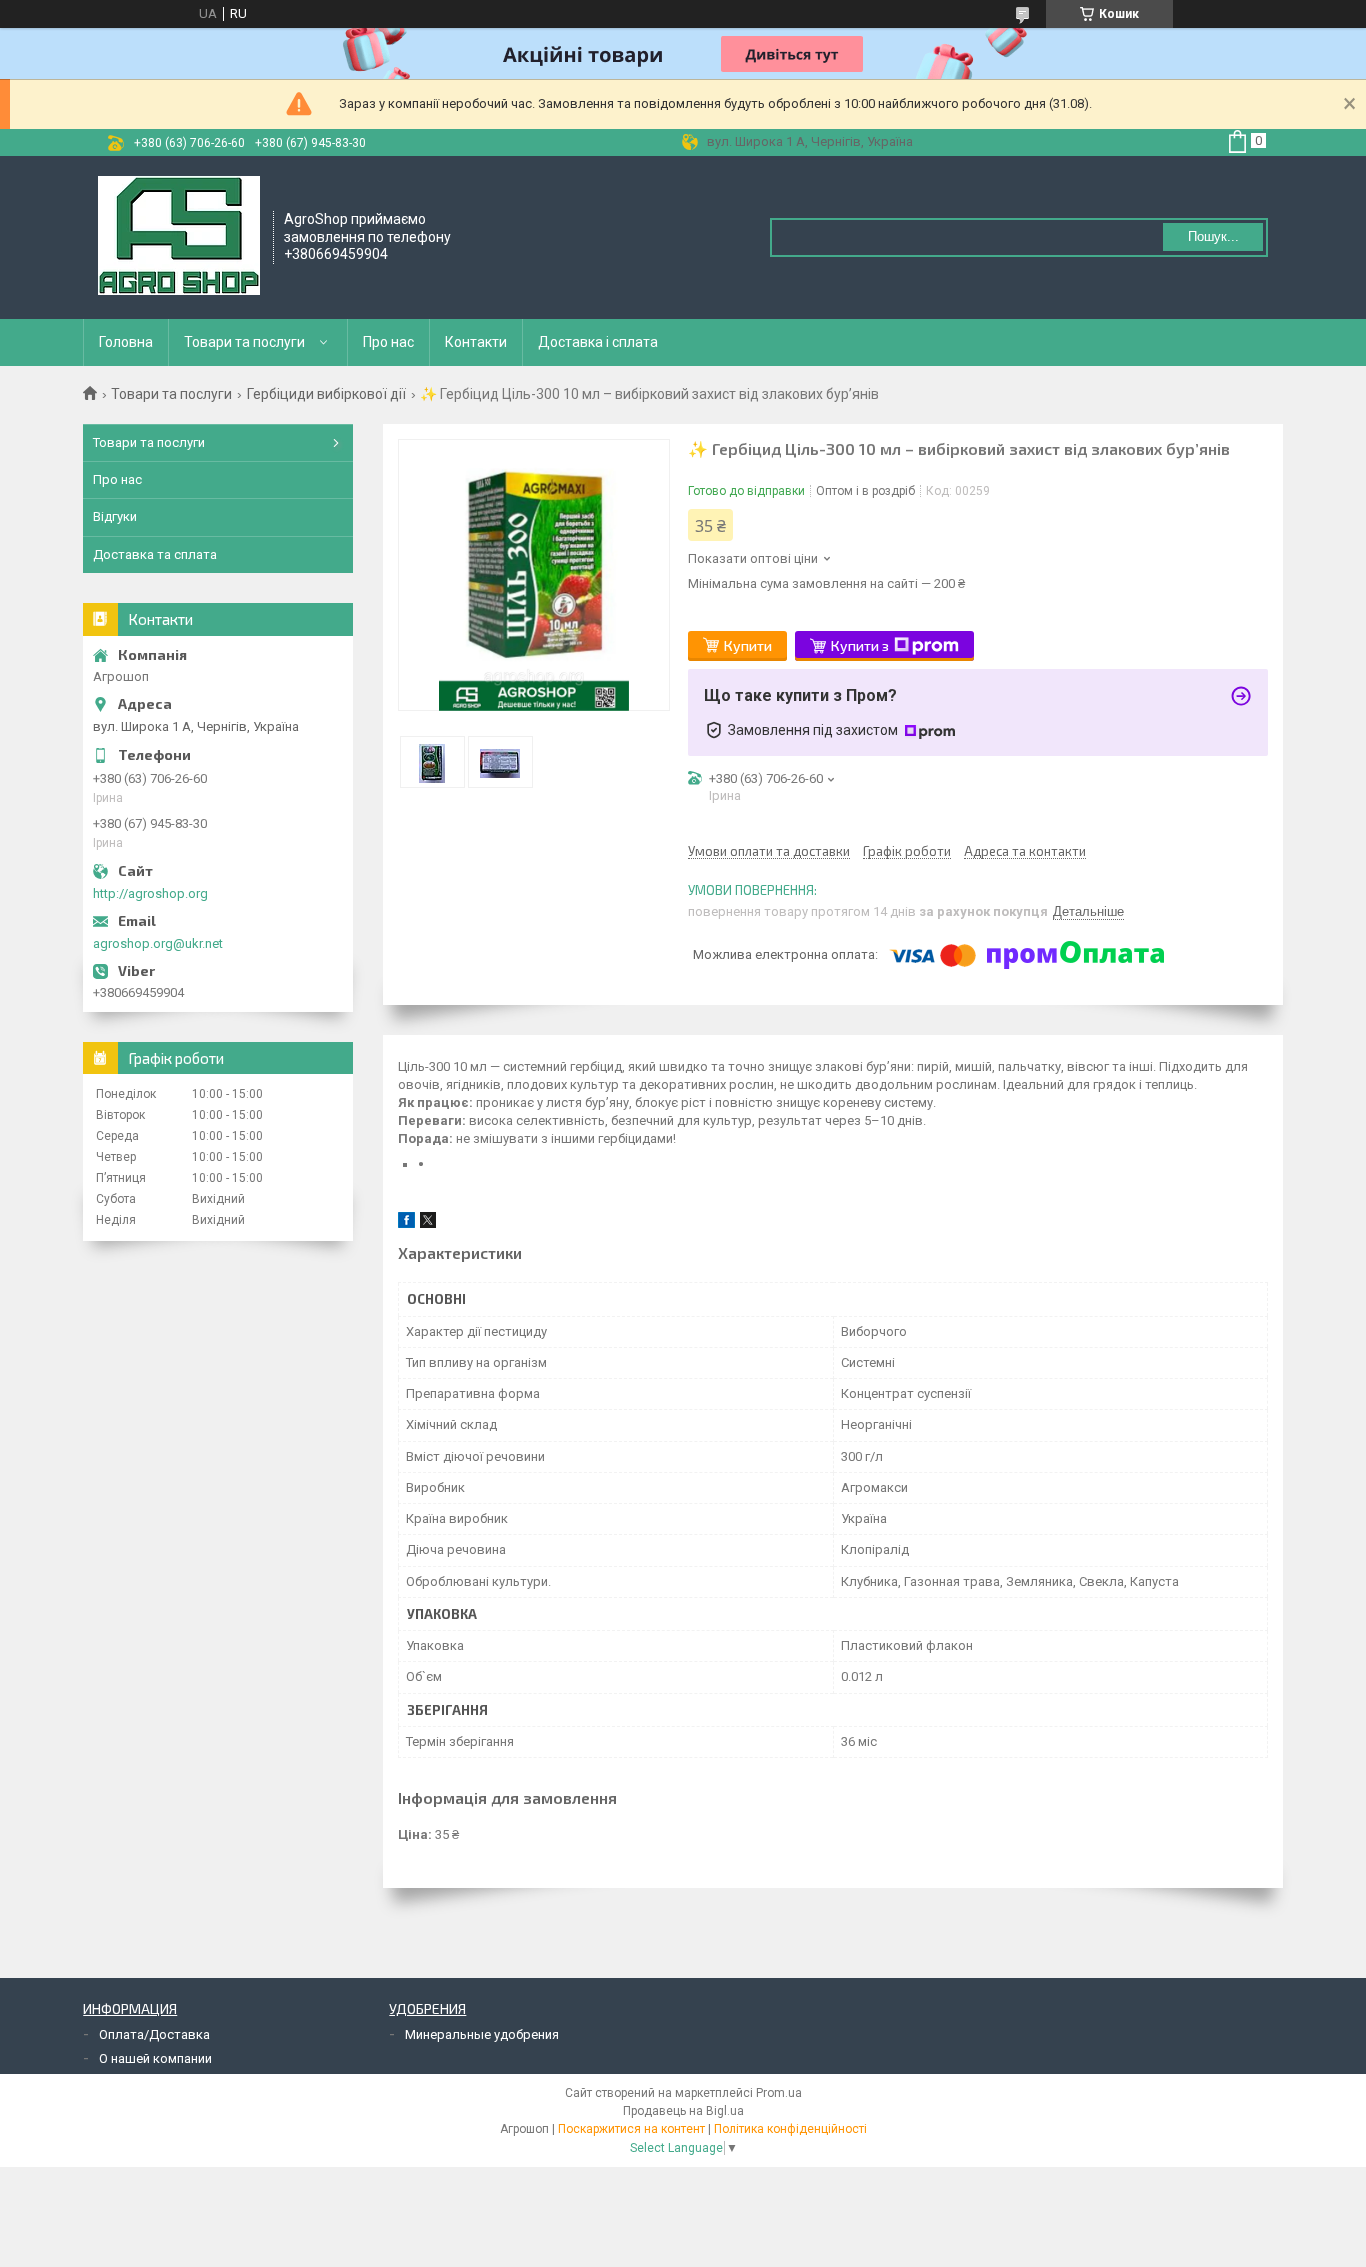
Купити (748, 645)
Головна (126, 342)
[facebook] (406, 1223)
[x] (428, 1223)
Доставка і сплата (598, 342)
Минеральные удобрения (482, 2034)
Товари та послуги (244, 342)
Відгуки (115, 516)
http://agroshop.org (150, 893)
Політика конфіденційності (790, 2129)
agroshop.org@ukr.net (158, 943)
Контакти (476, 342)
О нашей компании (155, 2058)
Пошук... (1213, 236)
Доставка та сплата (155, 554)
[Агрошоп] (179, 236)
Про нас (388, 342)
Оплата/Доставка (154, 2034)
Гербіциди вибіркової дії (326, 394)
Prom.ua (779, 2093)
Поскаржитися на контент (631, 2129)
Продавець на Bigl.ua (683, 2111)
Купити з (860, 645)
